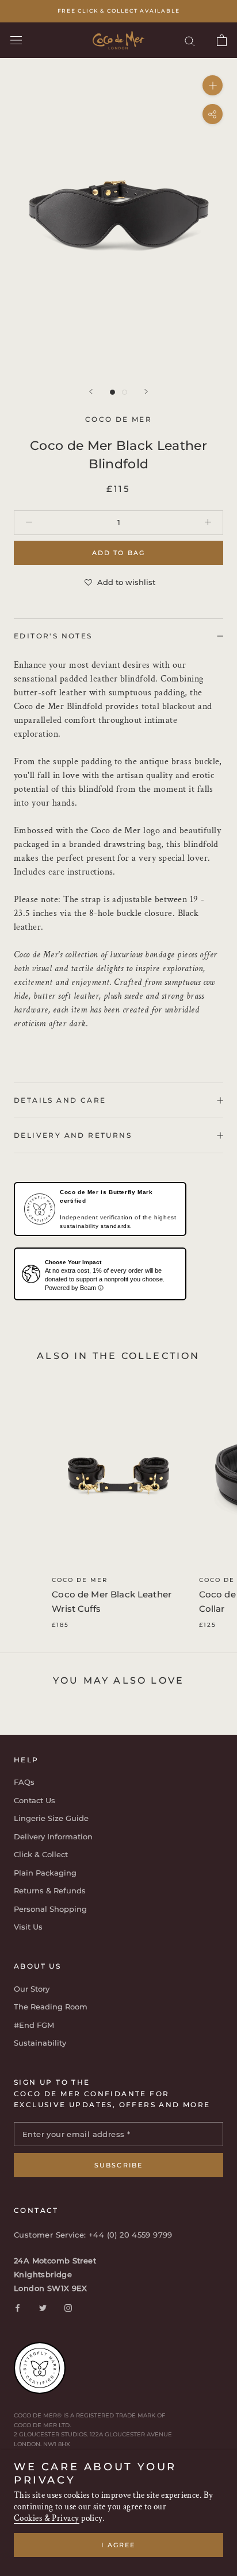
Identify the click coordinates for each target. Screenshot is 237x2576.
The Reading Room (51, 2007)
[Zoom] (213, 85)
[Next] (146, 392)
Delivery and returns (73, 1135)
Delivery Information (53, 1836)
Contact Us (35, 1800)
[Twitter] (43, 2307)
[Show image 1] (112, 392)
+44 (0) (104, 2235)
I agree (118, 2545)
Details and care (60, 1100)
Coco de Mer (80, 1580)
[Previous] (91, 392)
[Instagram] (68, 2307)
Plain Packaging (45, 1873)
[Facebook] (18, 2307)
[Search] (190, 41)
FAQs (24, 1782)
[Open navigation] (16, 40)
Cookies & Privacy (47, 2518)
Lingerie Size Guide (51, 1818)
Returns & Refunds (50, 1890)
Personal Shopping (50, 1909)
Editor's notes (53, 636)
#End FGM (34, 2025)
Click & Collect (41, 1854)
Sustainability (40, 2043)
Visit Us (28, 1927)
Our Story (32, 1989)
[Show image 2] (125, 392)
